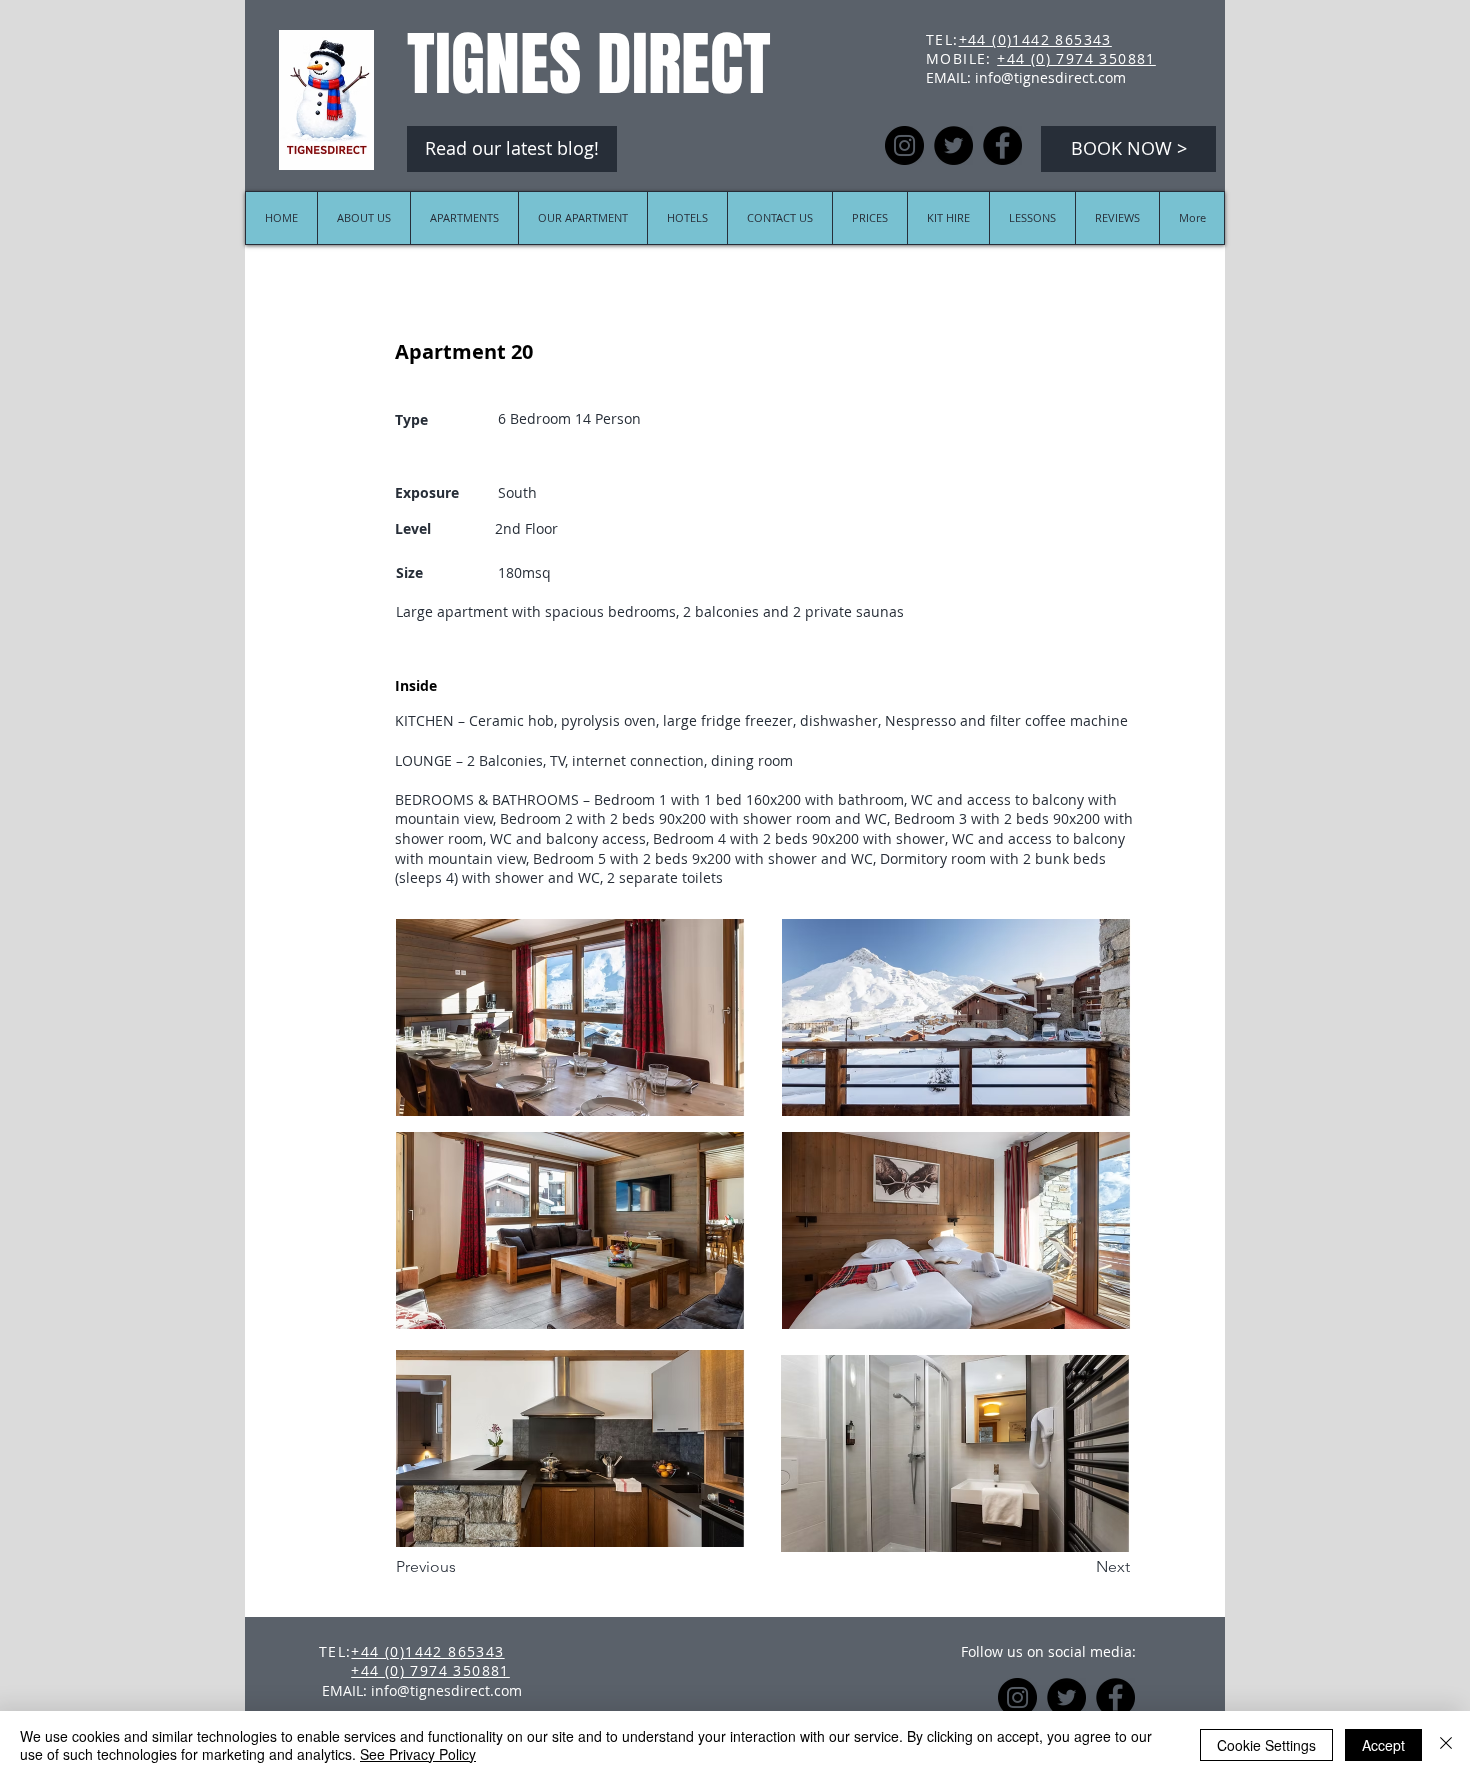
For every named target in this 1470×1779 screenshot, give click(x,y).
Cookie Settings (1266, 1745)
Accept (1383, 1745)
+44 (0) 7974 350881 (1076, 58)
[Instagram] (904, 145)
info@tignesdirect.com (1050, 77)
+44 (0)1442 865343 (1035, 39)
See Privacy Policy (418, 1754)
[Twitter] (953, 145)
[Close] (1446, 1745)
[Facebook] (1002, 145)
